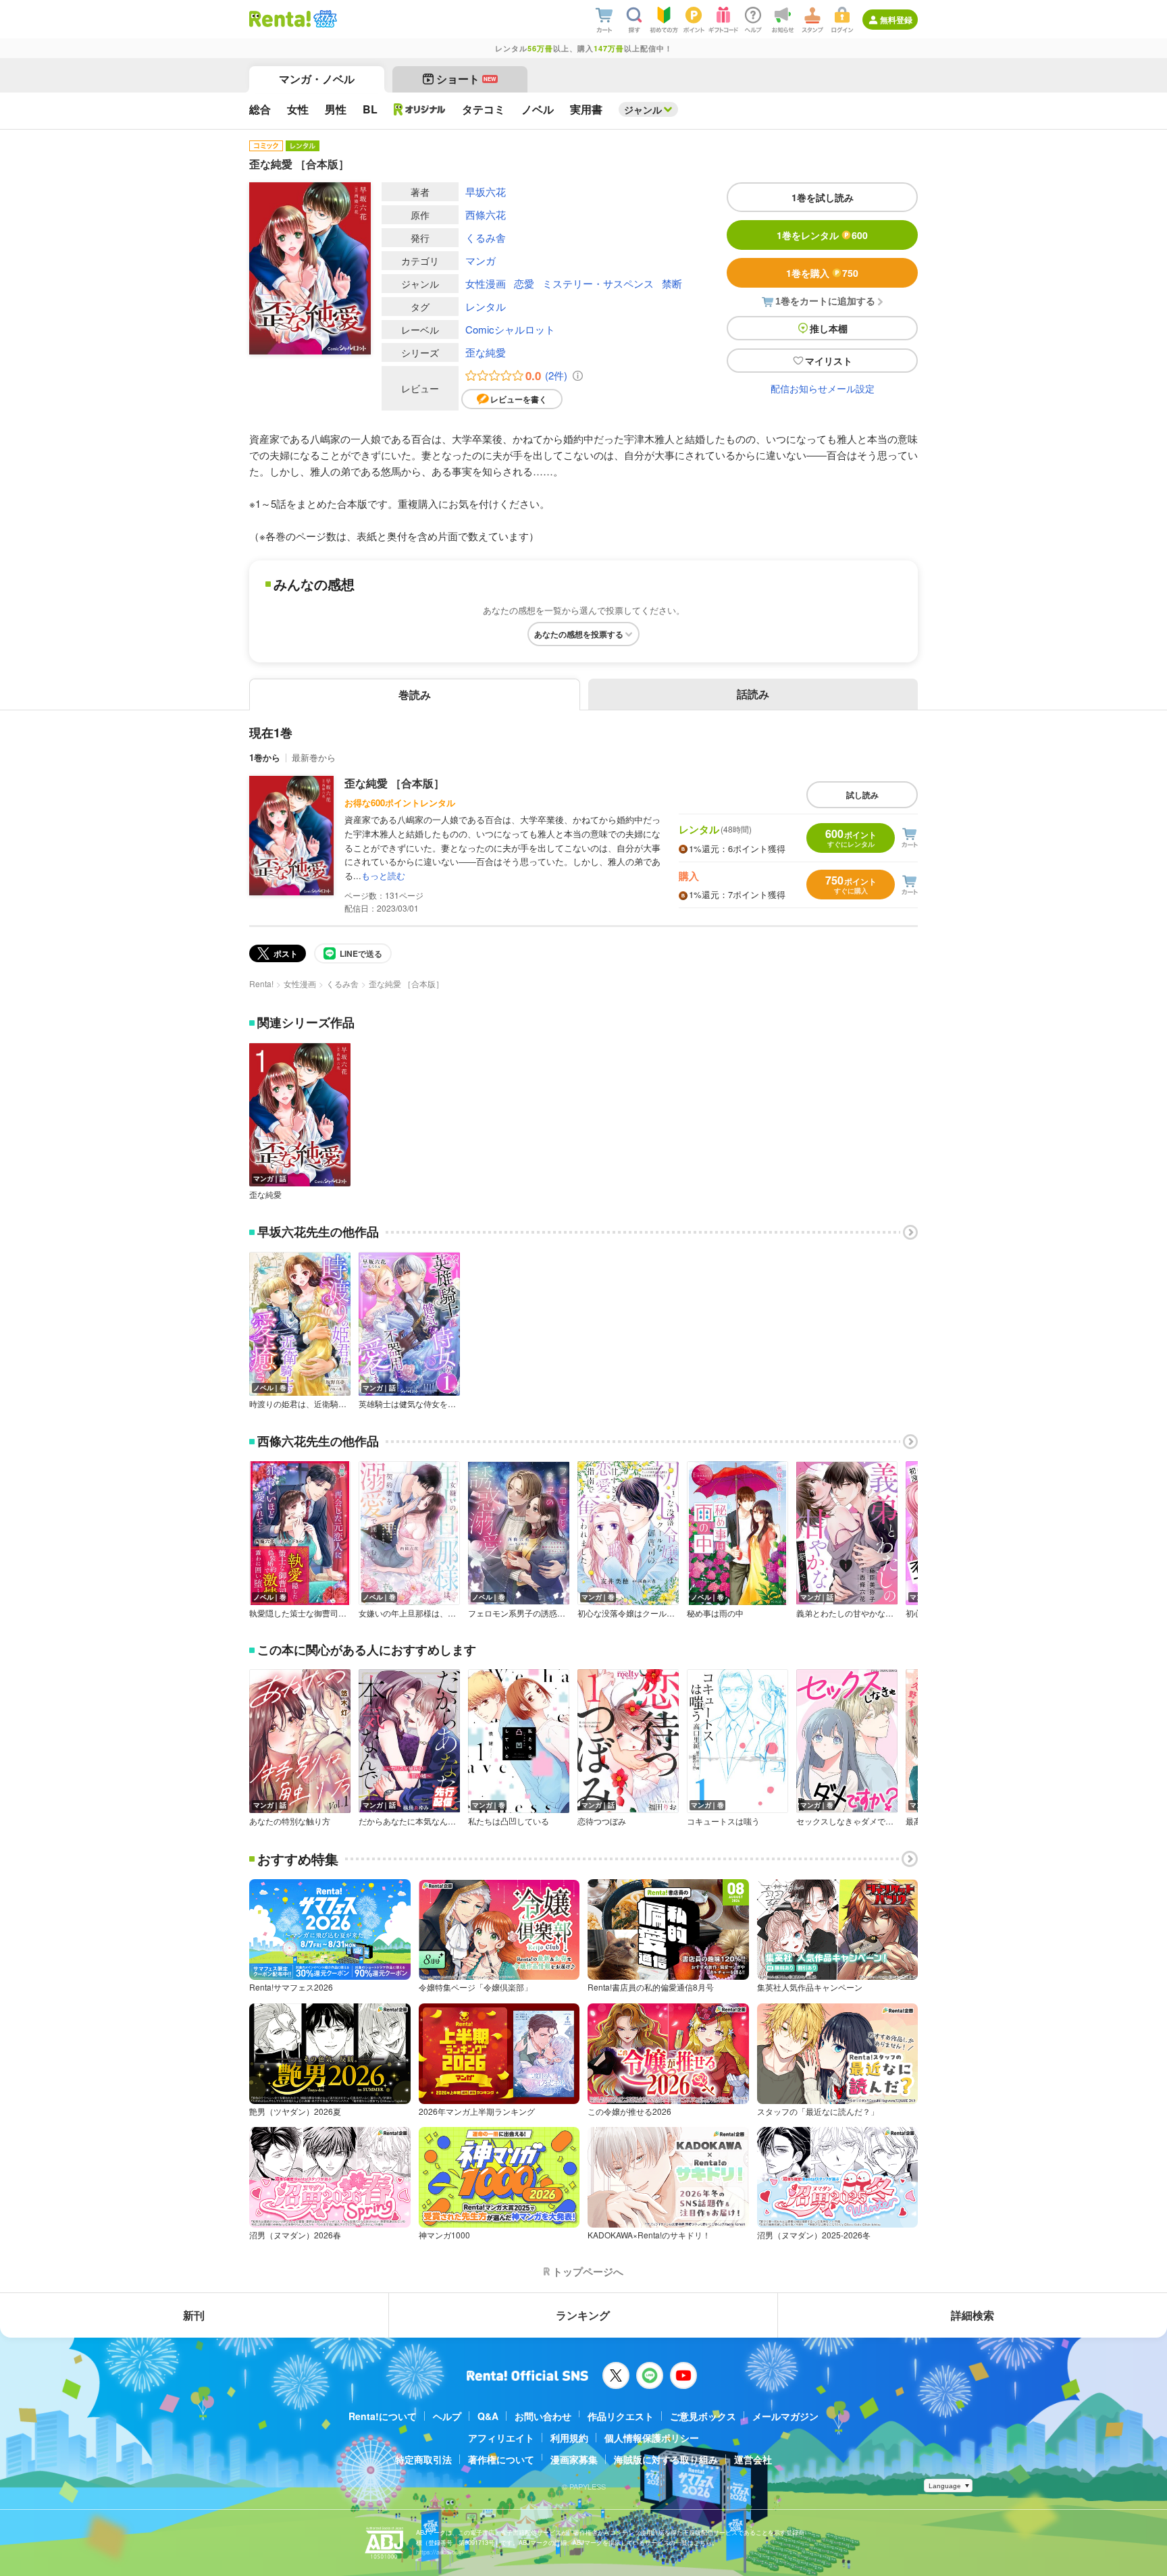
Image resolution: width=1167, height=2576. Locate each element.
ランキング (583, 2315)
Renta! (261, 983)
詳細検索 (972, 2315)
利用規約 (569, 2438)
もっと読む (383, 875)
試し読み (862, 795)
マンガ (481, 260)
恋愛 (524, 283)
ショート (466, 79)
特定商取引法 (423, 2459)
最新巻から (314, 757)
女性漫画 (486, 283)
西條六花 (486, 214)
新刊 (194, 2315)
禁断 (672, 283)
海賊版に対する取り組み (666, 2459)
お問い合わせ (543, 2416)
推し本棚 (829, 328)
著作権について (501, 2459)
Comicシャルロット (510, 329)
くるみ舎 (486, 237)
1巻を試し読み (823, 197)
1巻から (265, 757)
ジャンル (643, 109)
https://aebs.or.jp (440, 2552)
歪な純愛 (486, 352)
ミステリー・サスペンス (598, 283)
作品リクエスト (621, 2416)
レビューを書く (519, 399)
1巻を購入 (822, 273)
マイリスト (829, 361)
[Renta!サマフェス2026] (324, 19)
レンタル (486, 306)
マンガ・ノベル (317, 79)
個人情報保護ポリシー (652, 2438)
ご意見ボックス (703, 2416)
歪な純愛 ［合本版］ (394, 783)
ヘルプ (447, 2416)
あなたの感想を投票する (579, 634)
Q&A (488, 2416)
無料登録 (896, 20)
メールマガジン (785, 2416)
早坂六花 (486, 191)
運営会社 (753, 2459)
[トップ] (280, 19)
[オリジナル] (420, 109)
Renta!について (383, 2416)
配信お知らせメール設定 (823, 388)
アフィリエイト (501, 2438)
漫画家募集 (574, 2459)
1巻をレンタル (822, 235)
